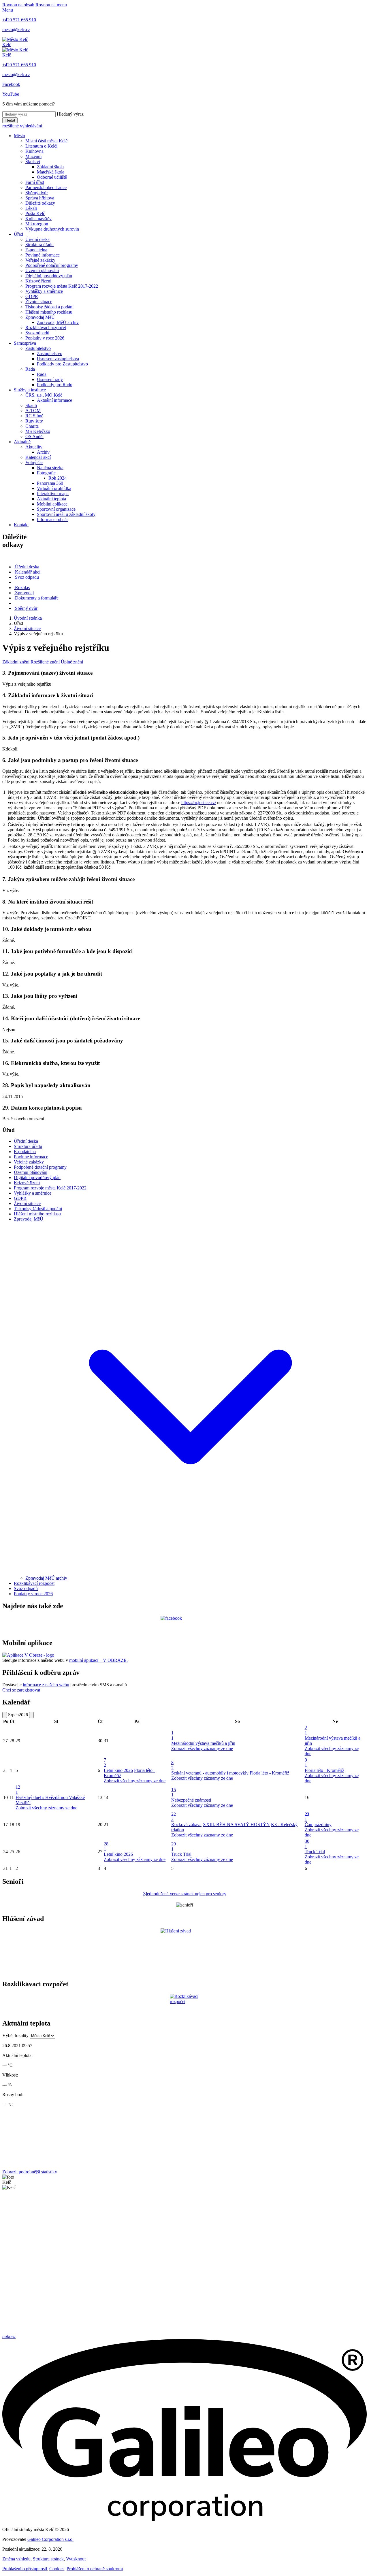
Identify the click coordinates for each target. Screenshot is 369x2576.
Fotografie (46, 473)
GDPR (32, 296)
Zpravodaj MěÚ (40, 317)
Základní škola (50, 167)
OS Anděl (34, 436)
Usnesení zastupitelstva (58, 359)
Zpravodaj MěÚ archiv (58, 322)
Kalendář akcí (38, 457)
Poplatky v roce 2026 (45, 338)
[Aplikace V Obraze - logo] (28, 1655)
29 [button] (174, 1846)
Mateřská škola (51, 172)
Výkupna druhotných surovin (52, 229)
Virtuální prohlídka (54, 488)
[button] (190, 1573)
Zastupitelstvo (38, 348)
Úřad (18, 234)
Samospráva (25, 343)
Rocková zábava (186, 1824)
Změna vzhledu (16, 2559)
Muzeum (33, 156)
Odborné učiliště (52, 177)
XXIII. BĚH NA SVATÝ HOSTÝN (236, 1824)
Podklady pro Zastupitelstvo (62, 364)
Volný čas (34, 462)
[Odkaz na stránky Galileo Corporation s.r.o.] (184, 2520)
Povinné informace (43, 255)
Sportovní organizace (56, 509)
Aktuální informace (54, 400)
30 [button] (307, 1844)
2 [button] (306, 1730)
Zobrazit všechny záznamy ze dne (202, 1748)
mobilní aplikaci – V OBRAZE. (98, 1660)
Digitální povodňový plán (49, 276)
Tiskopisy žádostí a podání (49, 307)
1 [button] (172, 1735)
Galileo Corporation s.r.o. (50, 2539)
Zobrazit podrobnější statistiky (30, 2172)
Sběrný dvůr (37, 193)
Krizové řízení (38, 281)
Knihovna (34, 151)
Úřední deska (37, 239)
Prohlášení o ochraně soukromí (95, 2569)
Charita (32, 426)
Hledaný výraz (70, 114)
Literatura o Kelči (41, 146)
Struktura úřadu (39, 245)
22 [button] (174, 1817)
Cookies (57, 2569)
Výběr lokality (15, 2035)
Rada (30, 369)
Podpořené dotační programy (52, 265)
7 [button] (105, 1763)
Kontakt (21, 525)
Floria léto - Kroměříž (269, 1773)
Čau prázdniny (318, 1824)
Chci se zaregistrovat (21, 1690)
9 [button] (306, 1763)
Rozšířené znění (45, 662)
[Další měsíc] (31, 1715)
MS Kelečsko (38, 431)
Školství (33, 162)
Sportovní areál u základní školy (66, 514)
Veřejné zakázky (40, 260)
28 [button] (106, 1846)
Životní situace (39, 302)
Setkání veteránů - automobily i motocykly (210, 1773)
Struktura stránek (48, 2559)
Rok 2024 (58, 478)
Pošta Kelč (35, 213)
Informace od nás (53, 519)
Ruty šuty (34, 421)
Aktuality (34, 447)
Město (19, 136)
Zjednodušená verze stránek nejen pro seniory (185, 1894)
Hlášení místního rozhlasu (49, 312)
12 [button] (18, 1790)
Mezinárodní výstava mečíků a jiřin (203, 1743)
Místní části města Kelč (46, 141)
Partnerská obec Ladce (46, 187)
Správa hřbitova (40, 198)
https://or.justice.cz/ (199, 803)
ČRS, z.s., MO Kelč (44, 395)
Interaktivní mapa (53, 494)
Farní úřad (35, 182)
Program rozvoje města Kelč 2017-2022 (62, 286)
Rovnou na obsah (18, 5)
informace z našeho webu (46, 1685)
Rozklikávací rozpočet (46, 328)
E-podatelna (36, 250)
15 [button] (174, 1792)
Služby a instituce (30, 390)
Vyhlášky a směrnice (44, 291)
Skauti (31, 405)
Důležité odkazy (40, 203)
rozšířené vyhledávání (22, 126)
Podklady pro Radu (55, 385)
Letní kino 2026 (118, 1770)
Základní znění (16, 662)
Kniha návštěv (38, 219)
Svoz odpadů (37, 333)
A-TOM (33, 411)
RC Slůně (34, 416)
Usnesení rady (50, 379)
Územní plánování (42, 270)
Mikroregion (37, 224)
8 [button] (172, 1765)
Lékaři (31, 208)
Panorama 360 (50, 483)
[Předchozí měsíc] (5, 1715)
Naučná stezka (50, 468)
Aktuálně (22, 442)
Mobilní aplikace (52, 504)
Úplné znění (72, 662)
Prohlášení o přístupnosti (25, 2569)
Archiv (43, 452)
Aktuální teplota (51, 499)
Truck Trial (181, 1854)
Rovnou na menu (51, 5)
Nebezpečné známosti (191, 1800)
